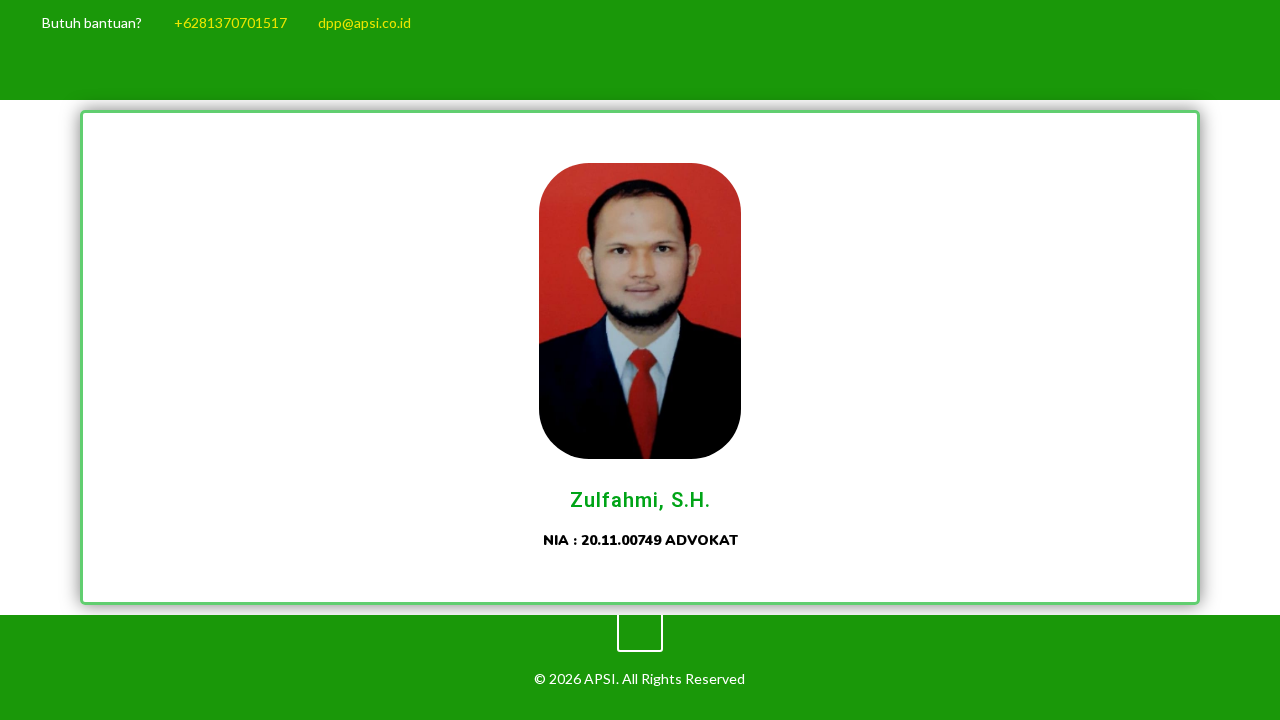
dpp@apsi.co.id (364, 22)
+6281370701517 (230, 22)
